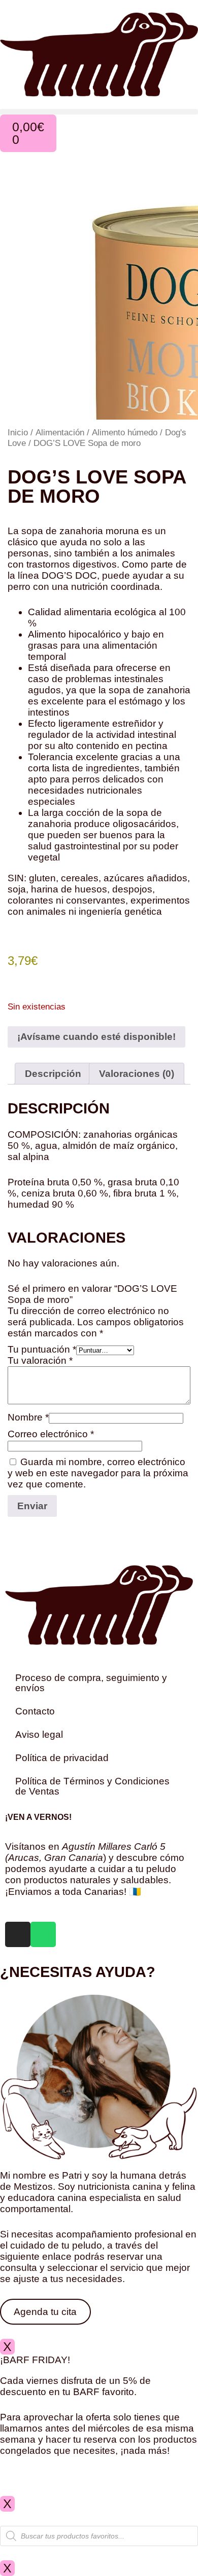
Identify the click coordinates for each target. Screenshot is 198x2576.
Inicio (18, 432)
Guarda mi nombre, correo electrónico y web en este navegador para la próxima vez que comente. (98, 1473)
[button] (99, 112)
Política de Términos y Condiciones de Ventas (92, 1786)
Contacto (35, 1711)
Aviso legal (39, 1734)
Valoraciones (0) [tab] (137, 1074)
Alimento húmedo (125, 432)
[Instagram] (18, 1934)
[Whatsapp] (43, 1934)
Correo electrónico (51, 1434)
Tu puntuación (42, 1349)
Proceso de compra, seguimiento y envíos (91, 1683)
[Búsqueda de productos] (99, 2536)
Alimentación (60, 432)
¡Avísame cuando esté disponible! (96, 1037)
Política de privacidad (62, 1758)
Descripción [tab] (53, 1074)
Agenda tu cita (45, 2312)
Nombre (28, 1417)
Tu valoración (40, 1360)
